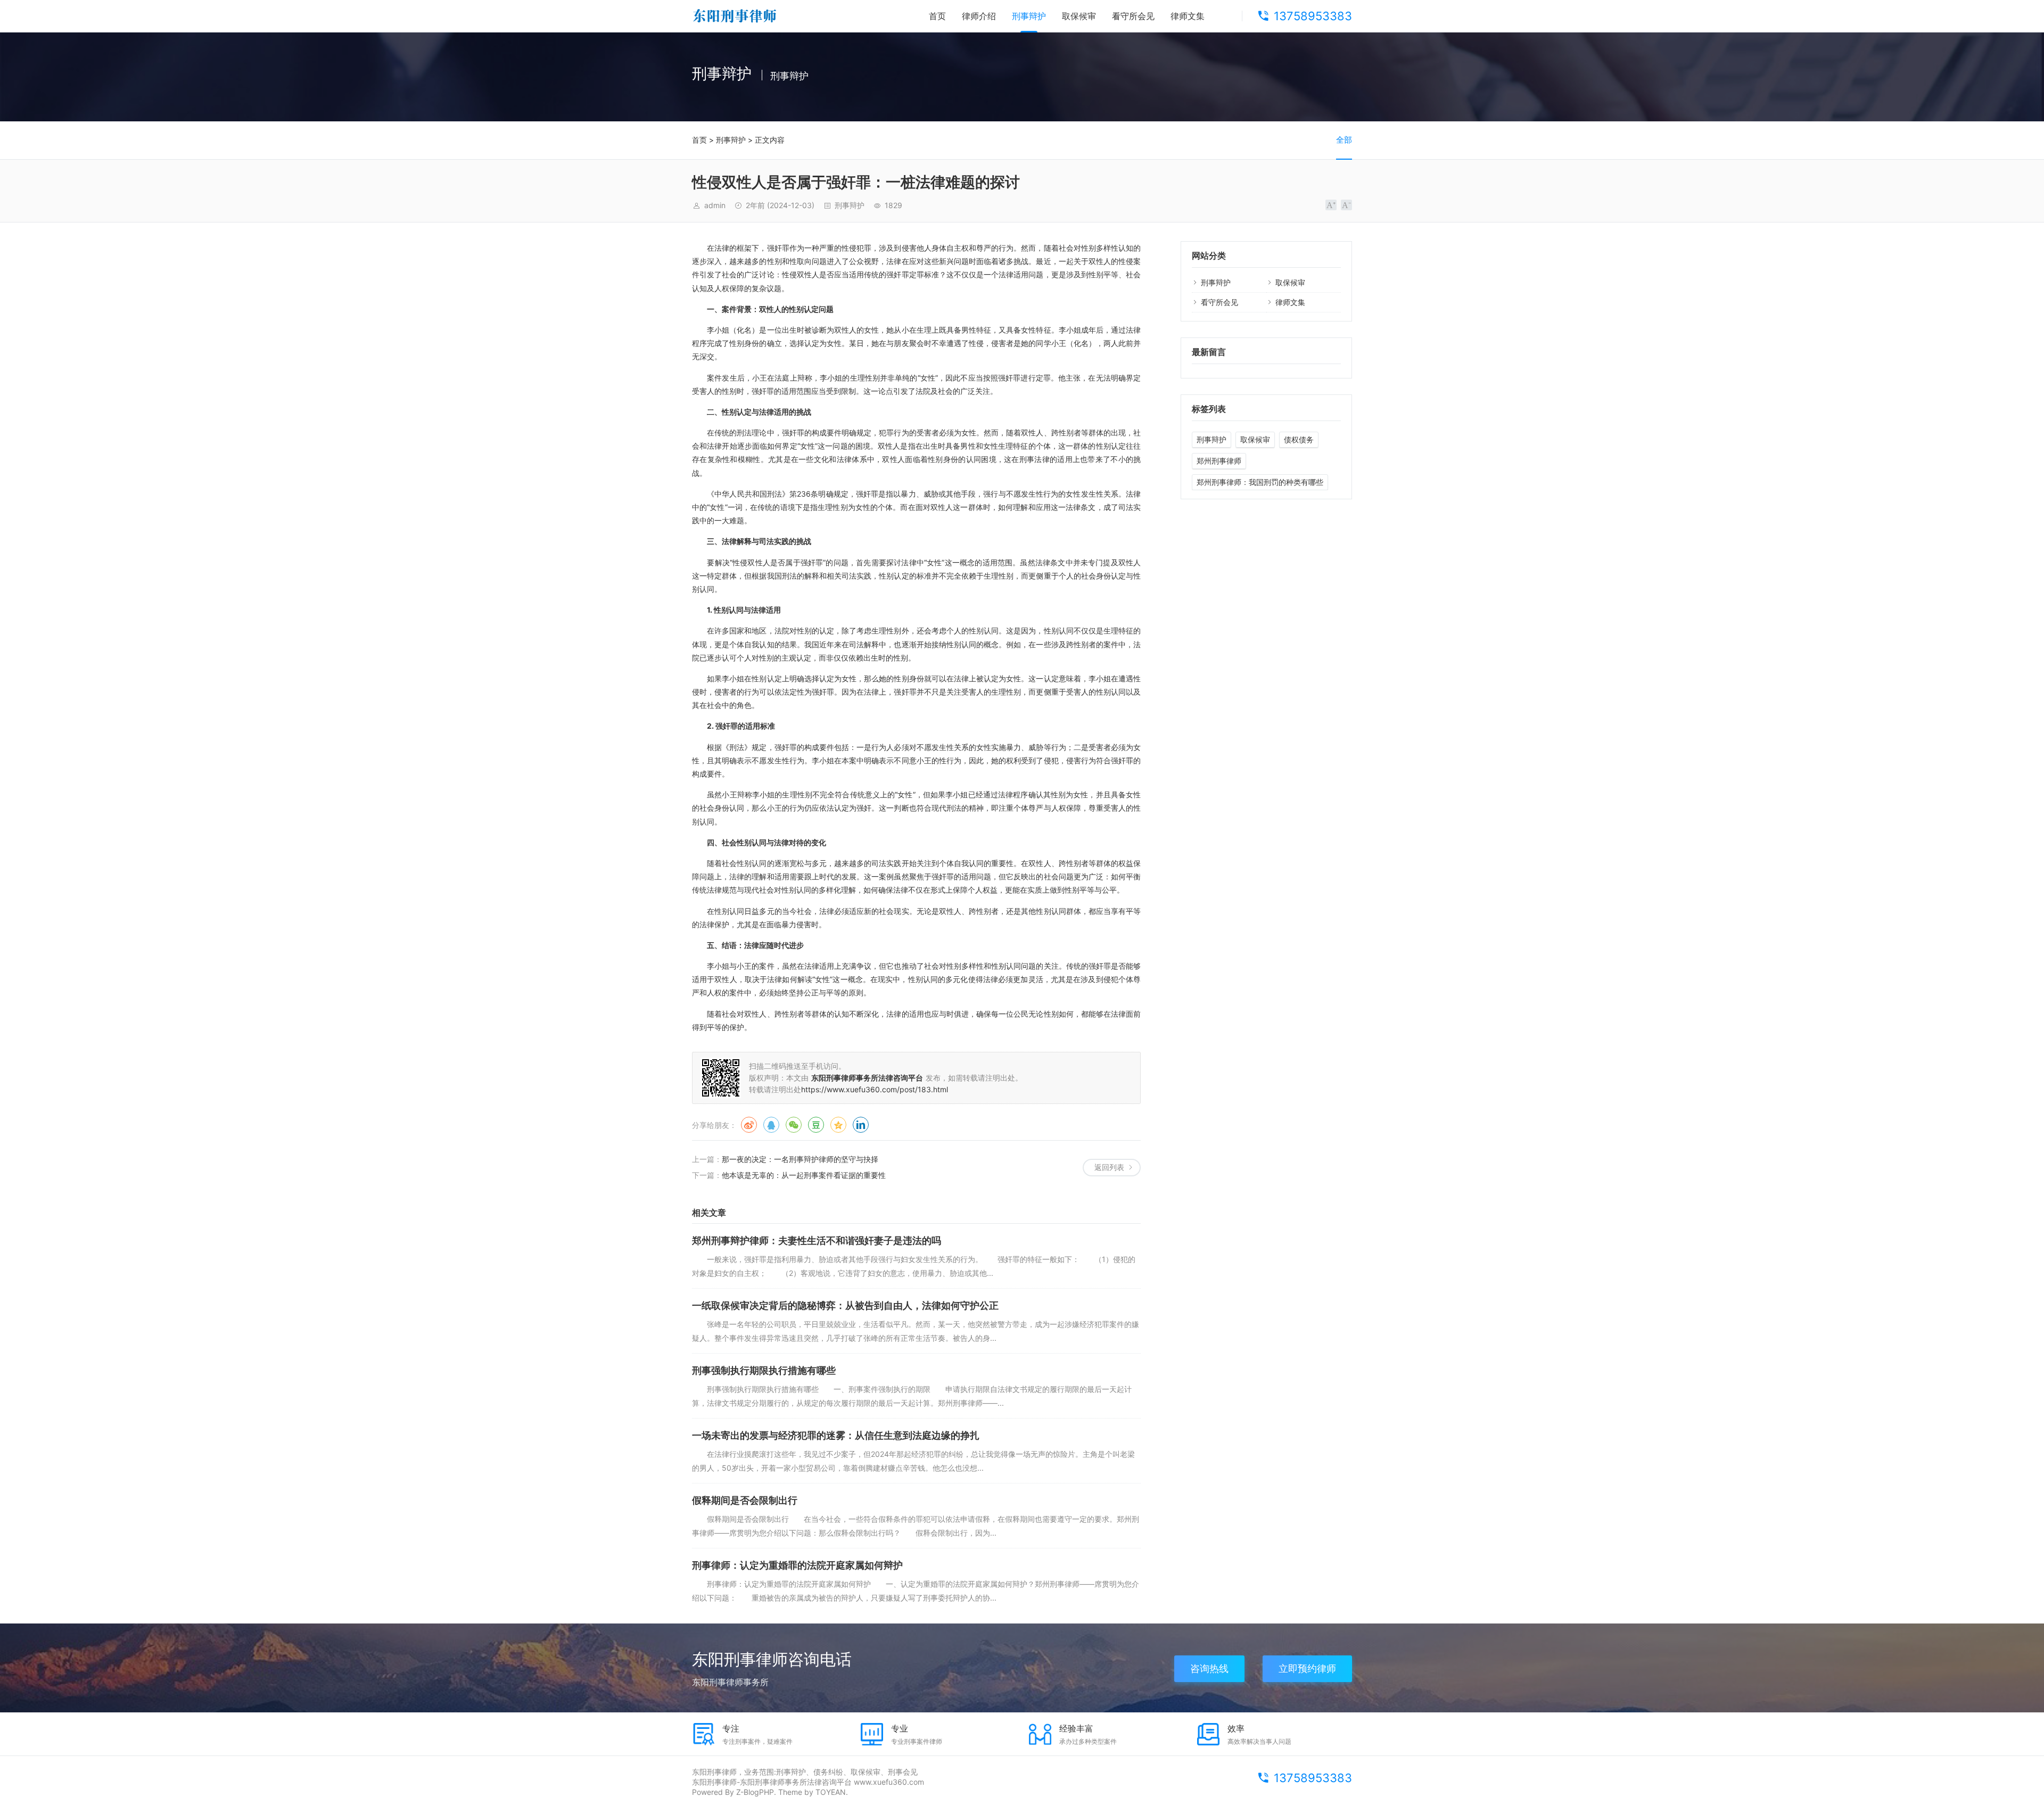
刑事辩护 (1029, 16)
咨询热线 (1209, 1668)
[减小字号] (1346, 205)
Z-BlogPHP (755, 1792)
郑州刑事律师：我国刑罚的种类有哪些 (1260, 482)
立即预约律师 (1307, 1668)
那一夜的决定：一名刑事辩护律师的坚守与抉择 (800, 1159)
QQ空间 (838, 1125)
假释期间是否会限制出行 (745, 1500)
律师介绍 (979, 16)
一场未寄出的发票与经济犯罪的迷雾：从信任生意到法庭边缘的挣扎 (836, 1435)
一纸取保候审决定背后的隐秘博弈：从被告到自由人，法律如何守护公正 (845, 1305)
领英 (861, 1125)
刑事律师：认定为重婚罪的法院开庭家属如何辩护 (797, 1565)
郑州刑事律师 (1219, 461)
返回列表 (1109, 1167)
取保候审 (1079, 16)
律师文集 (1188, 16)
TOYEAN (831, 1792)
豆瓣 (816, 1125)
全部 (1344, 140)
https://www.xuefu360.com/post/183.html (875, 1089)
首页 (937, 16)
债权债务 (1299, 439)
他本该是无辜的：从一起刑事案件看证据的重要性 (804, 1175)
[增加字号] (1331, 205)
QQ (771, 1125)
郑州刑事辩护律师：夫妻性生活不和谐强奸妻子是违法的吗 (817, 1241)
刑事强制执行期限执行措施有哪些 (764, 1370)
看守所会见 (1133, 16)
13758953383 (1313, 16)
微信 (794, 1125)
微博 (749, 1125)
